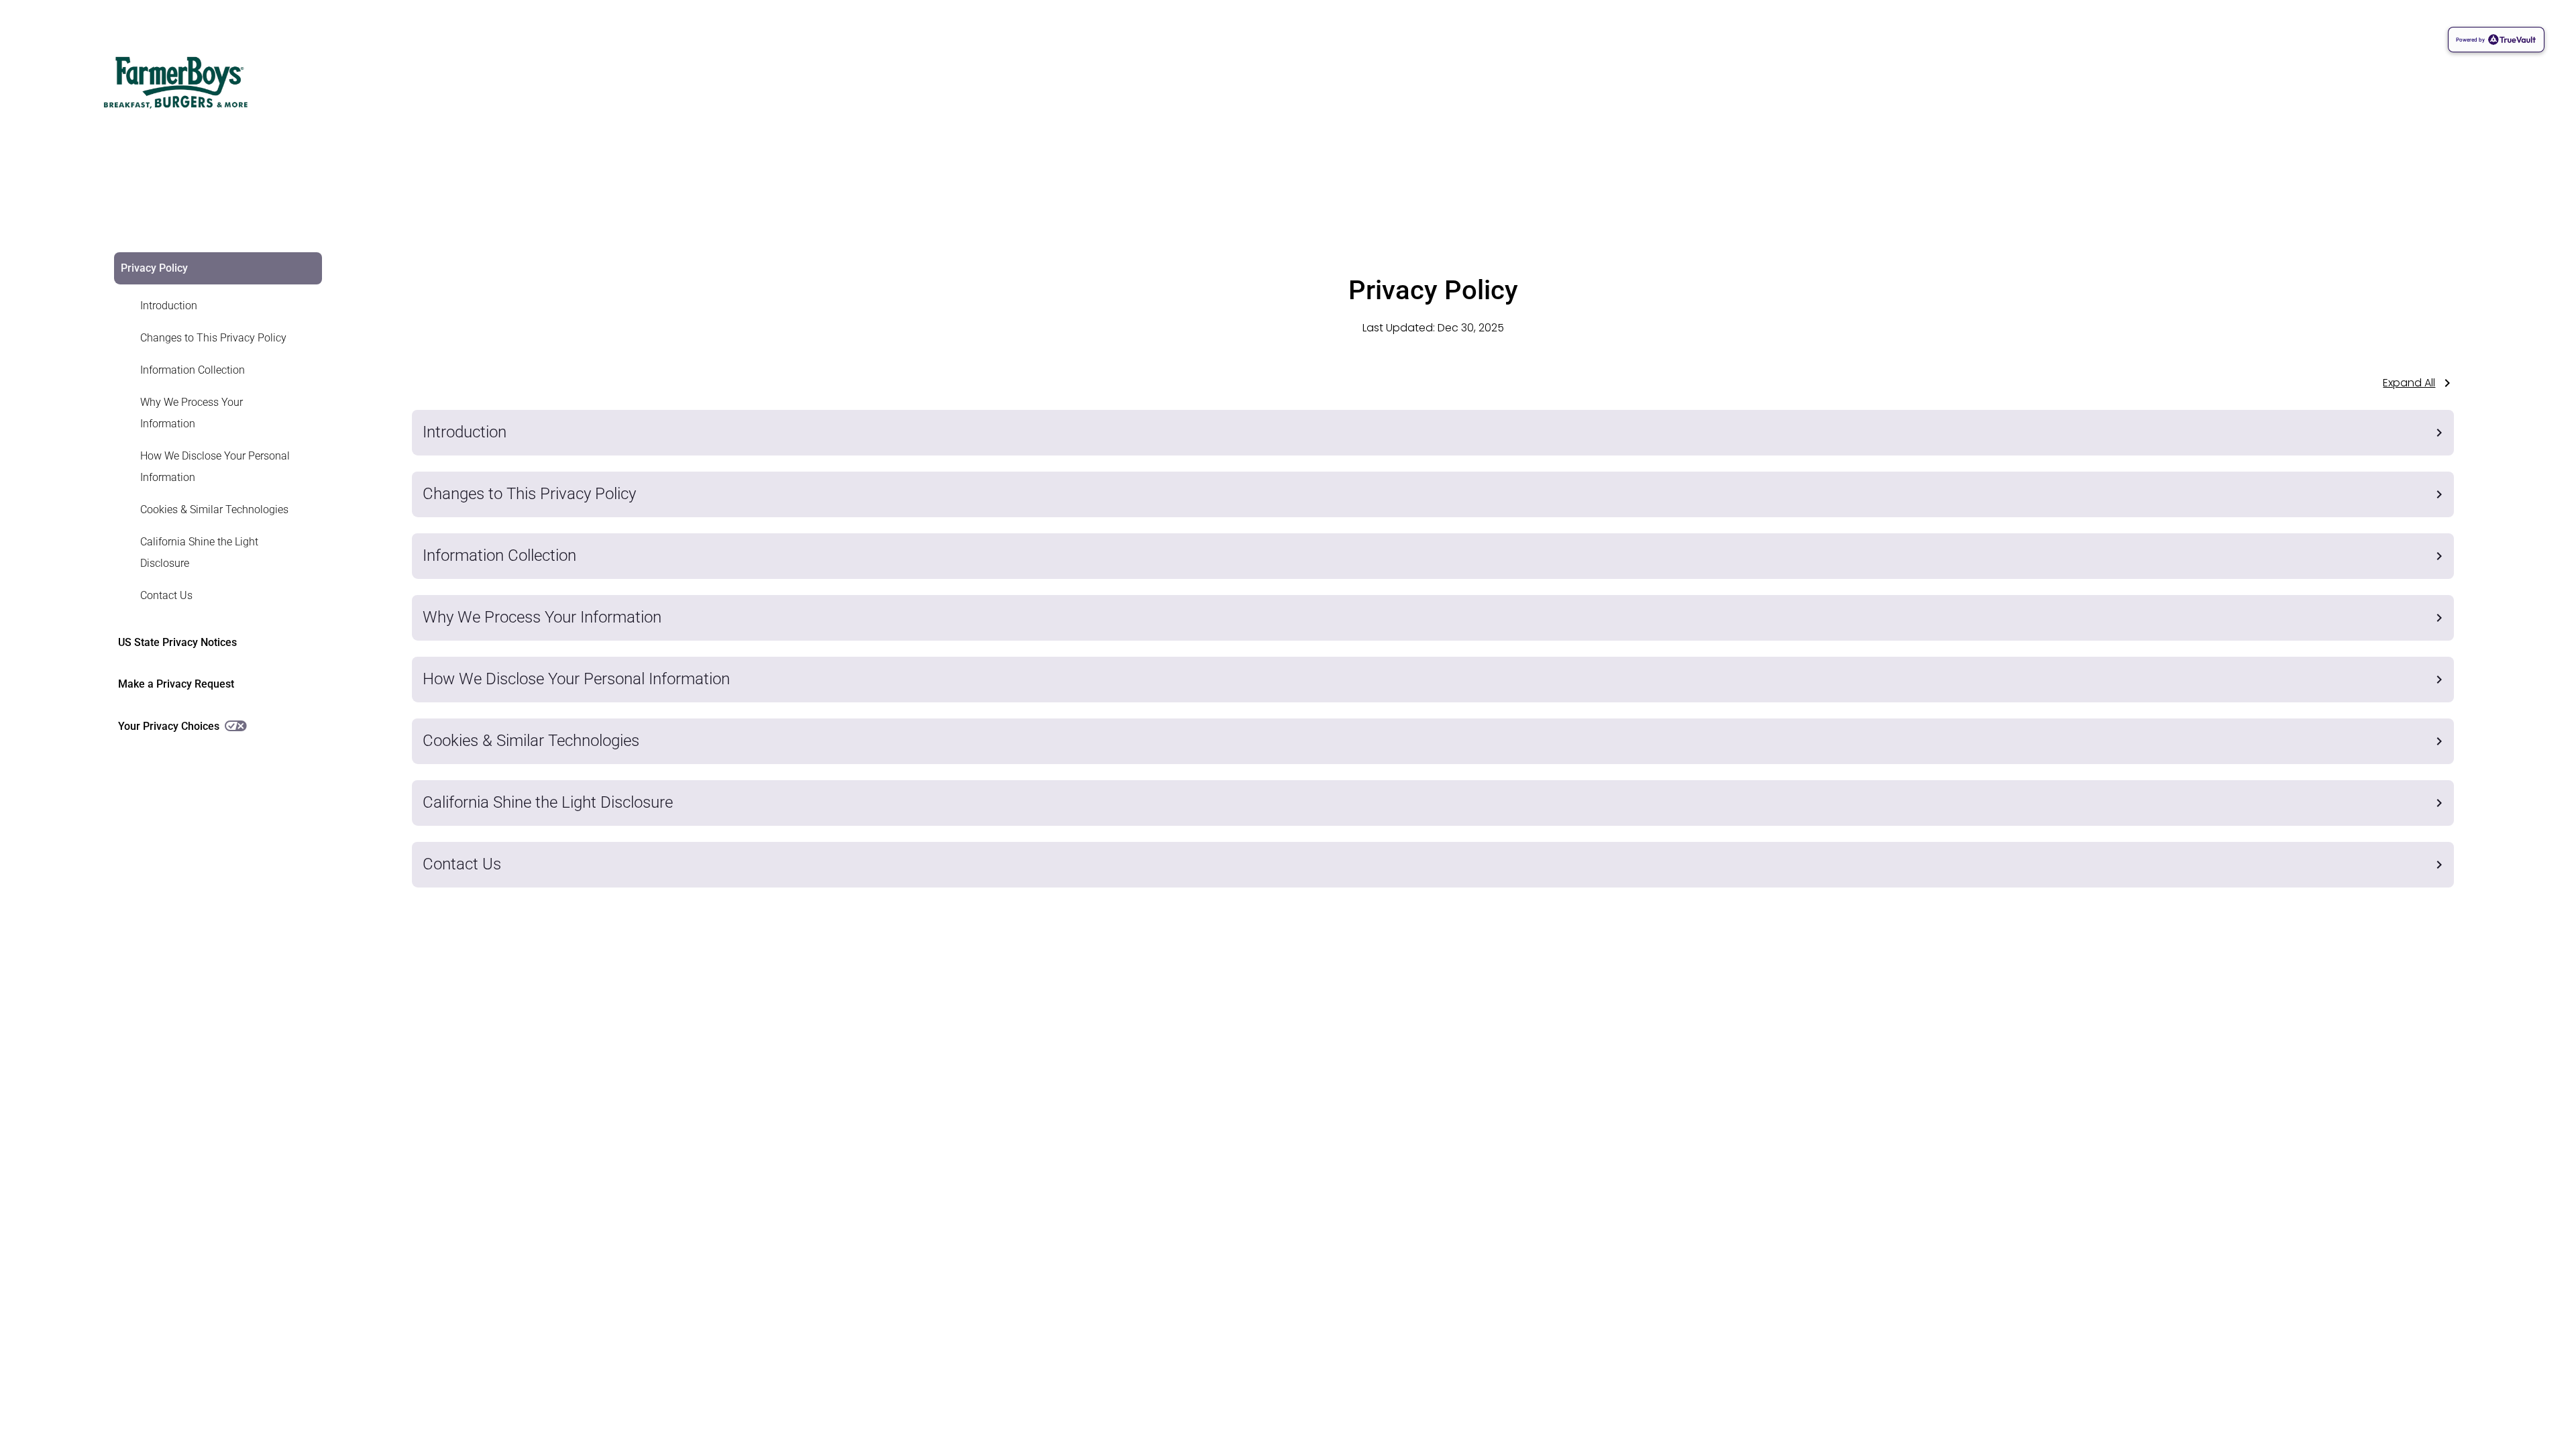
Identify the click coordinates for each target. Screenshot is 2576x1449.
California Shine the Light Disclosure (199, 552)
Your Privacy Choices (169, 726)
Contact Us (166, 595)
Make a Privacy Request (176, 684)
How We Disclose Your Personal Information (215, 467)
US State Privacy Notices (177, 642)
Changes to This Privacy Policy (213, 338)
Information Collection (193, 370)
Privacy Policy (154, 268)
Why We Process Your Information (192, 413)
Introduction (169, 306)
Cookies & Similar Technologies (214, 509)
